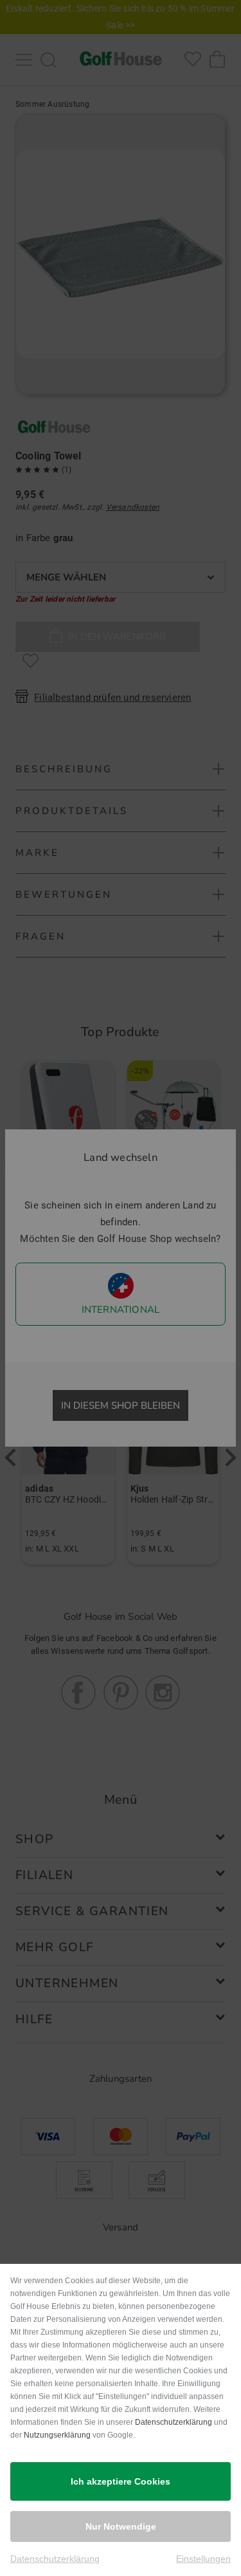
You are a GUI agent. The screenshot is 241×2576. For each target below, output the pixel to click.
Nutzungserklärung (57, 2435)
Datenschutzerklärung (174, 2422)
